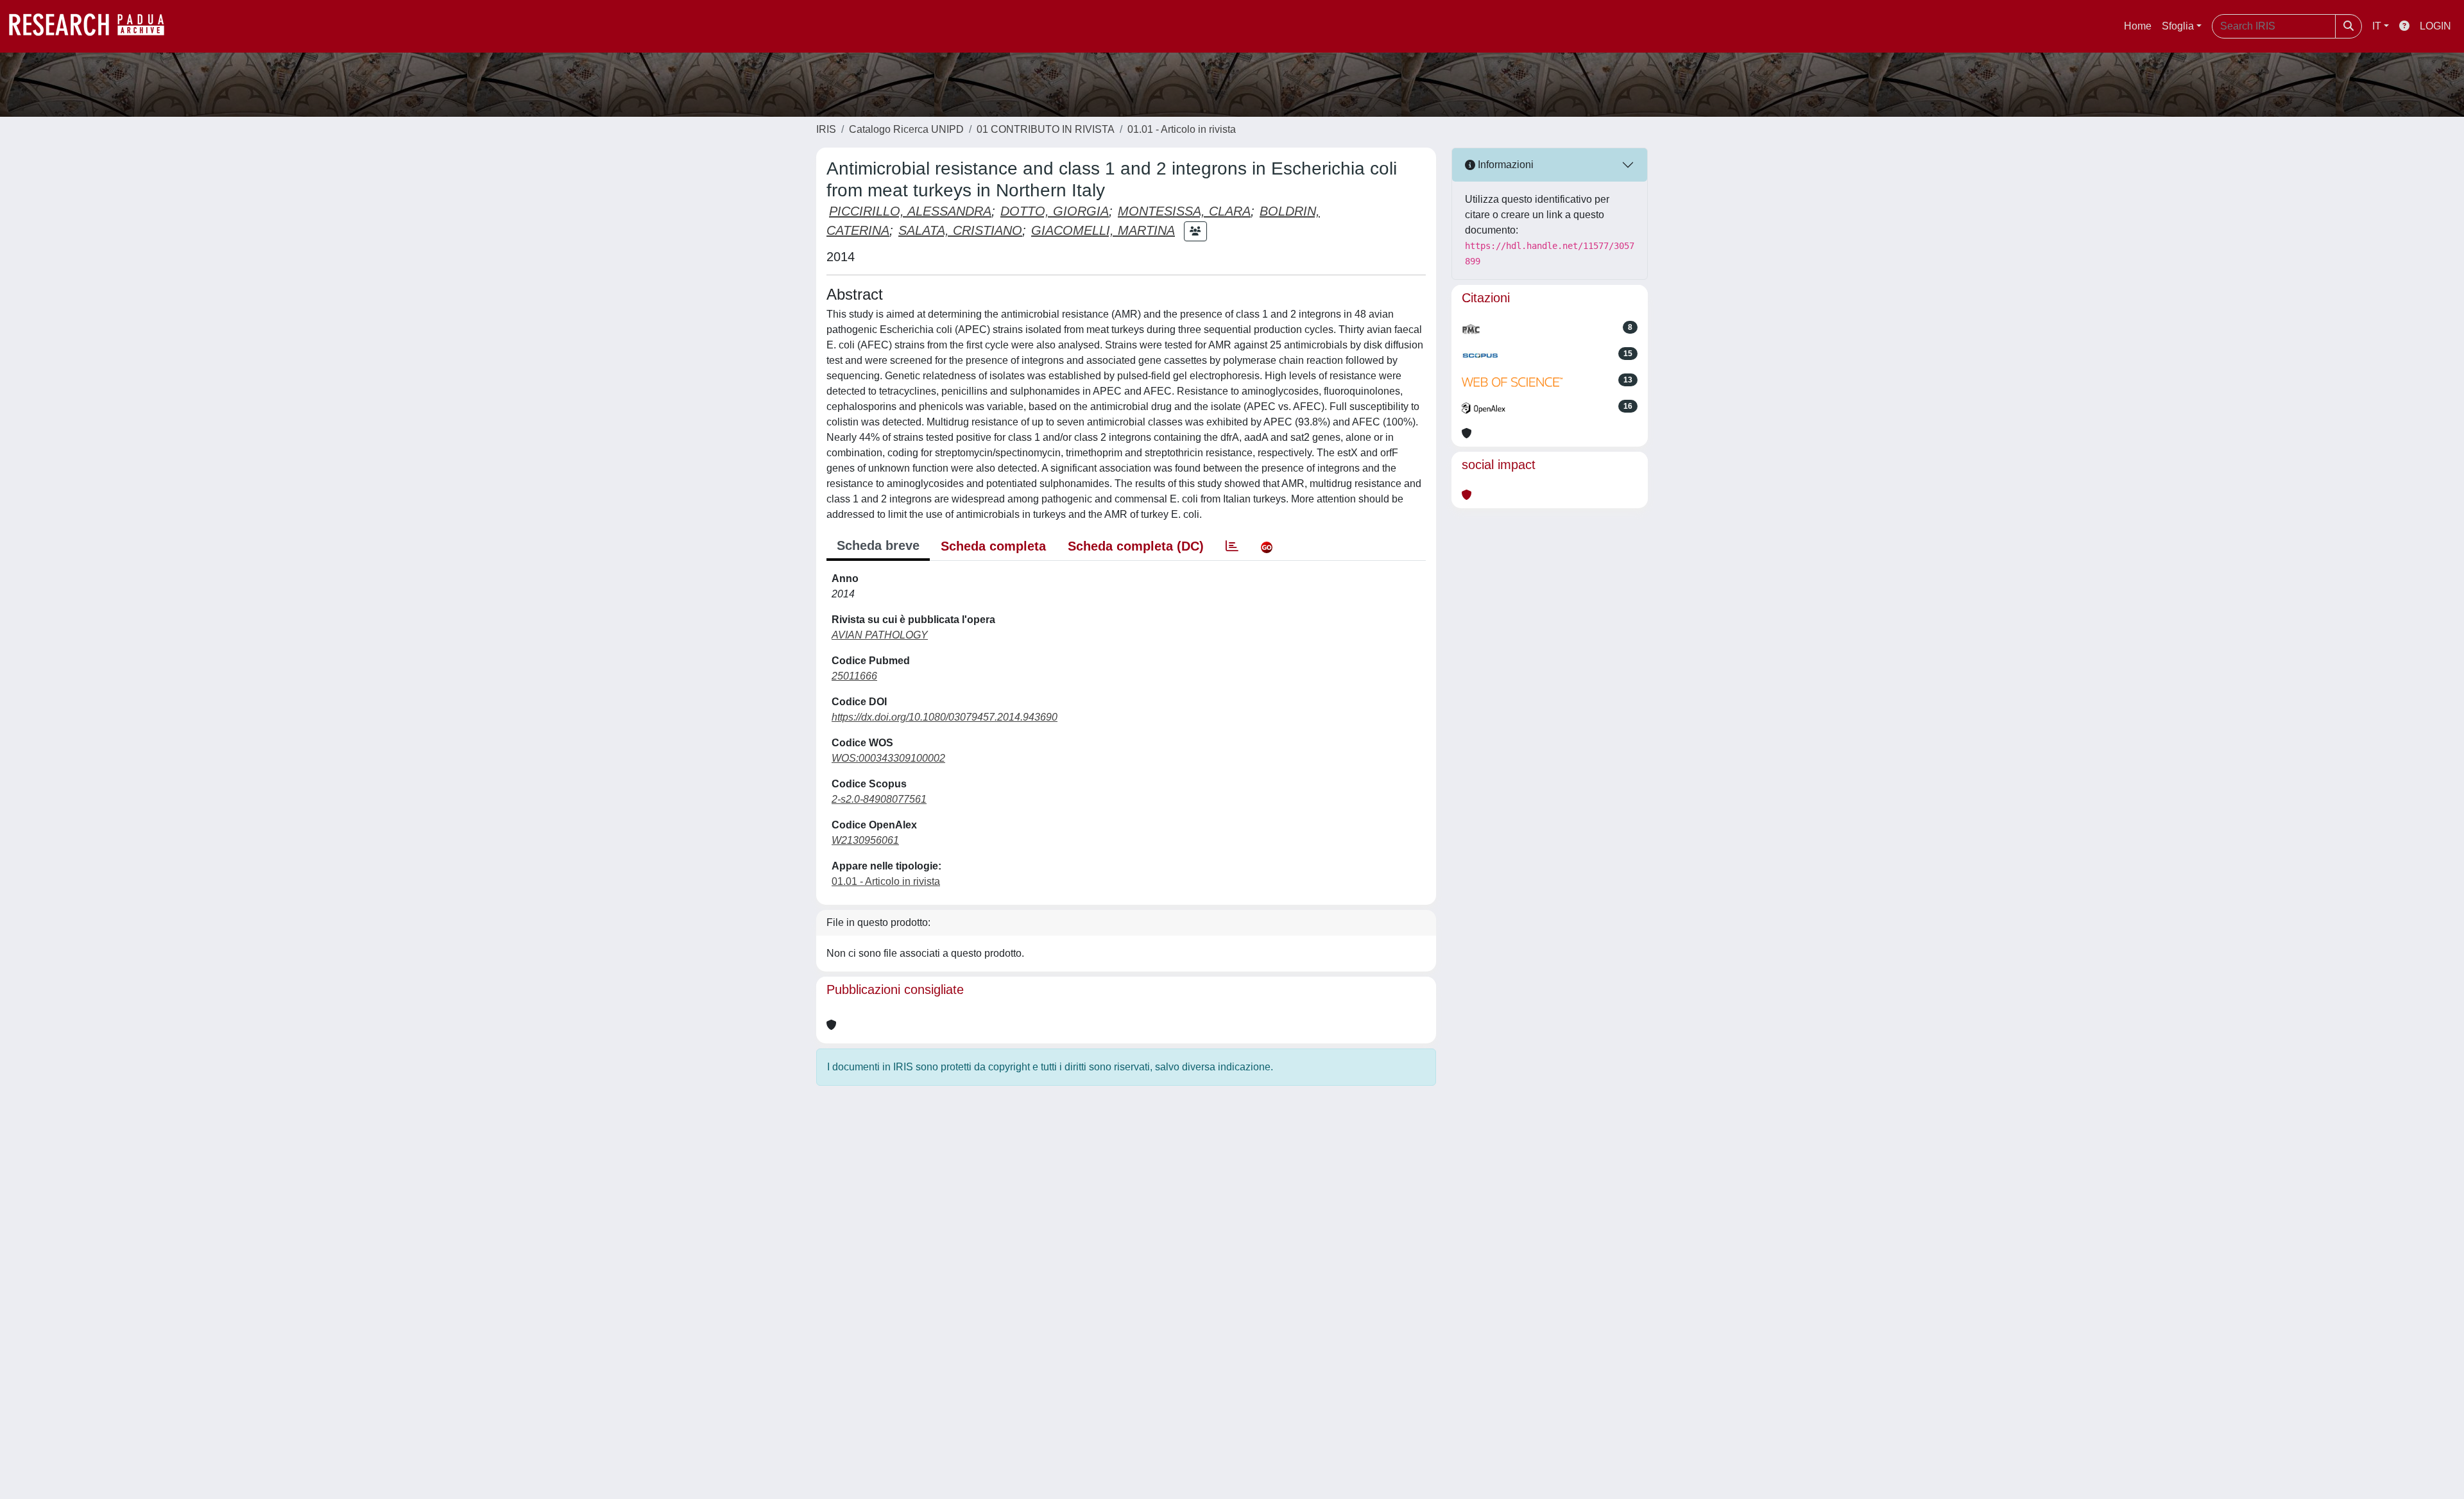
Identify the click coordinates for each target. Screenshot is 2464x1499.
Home (2138, 26)
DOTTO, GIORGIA (1055, 211)
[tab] (1232, 546)
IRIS (826, 129)
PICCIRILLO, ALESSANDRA (910, 211)
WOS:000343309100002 (888, 758)
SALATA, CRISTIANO (960, 230)
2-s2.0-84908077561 (879, 799)
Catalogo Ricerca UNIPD (906, 129)
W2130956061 (865, 840)
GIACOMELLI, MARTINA (1103, 230)
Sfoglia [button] (2178, 26)
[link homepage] (93, 26)
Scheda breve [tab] (878, 545)
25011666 (854, 676)
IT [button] (2377, 26)
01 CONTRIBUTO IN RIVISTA (1046, 129)
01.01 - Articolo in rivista (1182, 129)
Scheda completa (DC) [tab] (1136, 546)
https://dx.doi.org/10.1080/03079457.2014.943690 (945, 717)
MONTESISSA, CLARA (1184, 211)
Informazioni (1504, 165)
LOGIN (2435, 26)
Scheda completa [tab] (993, 546)
